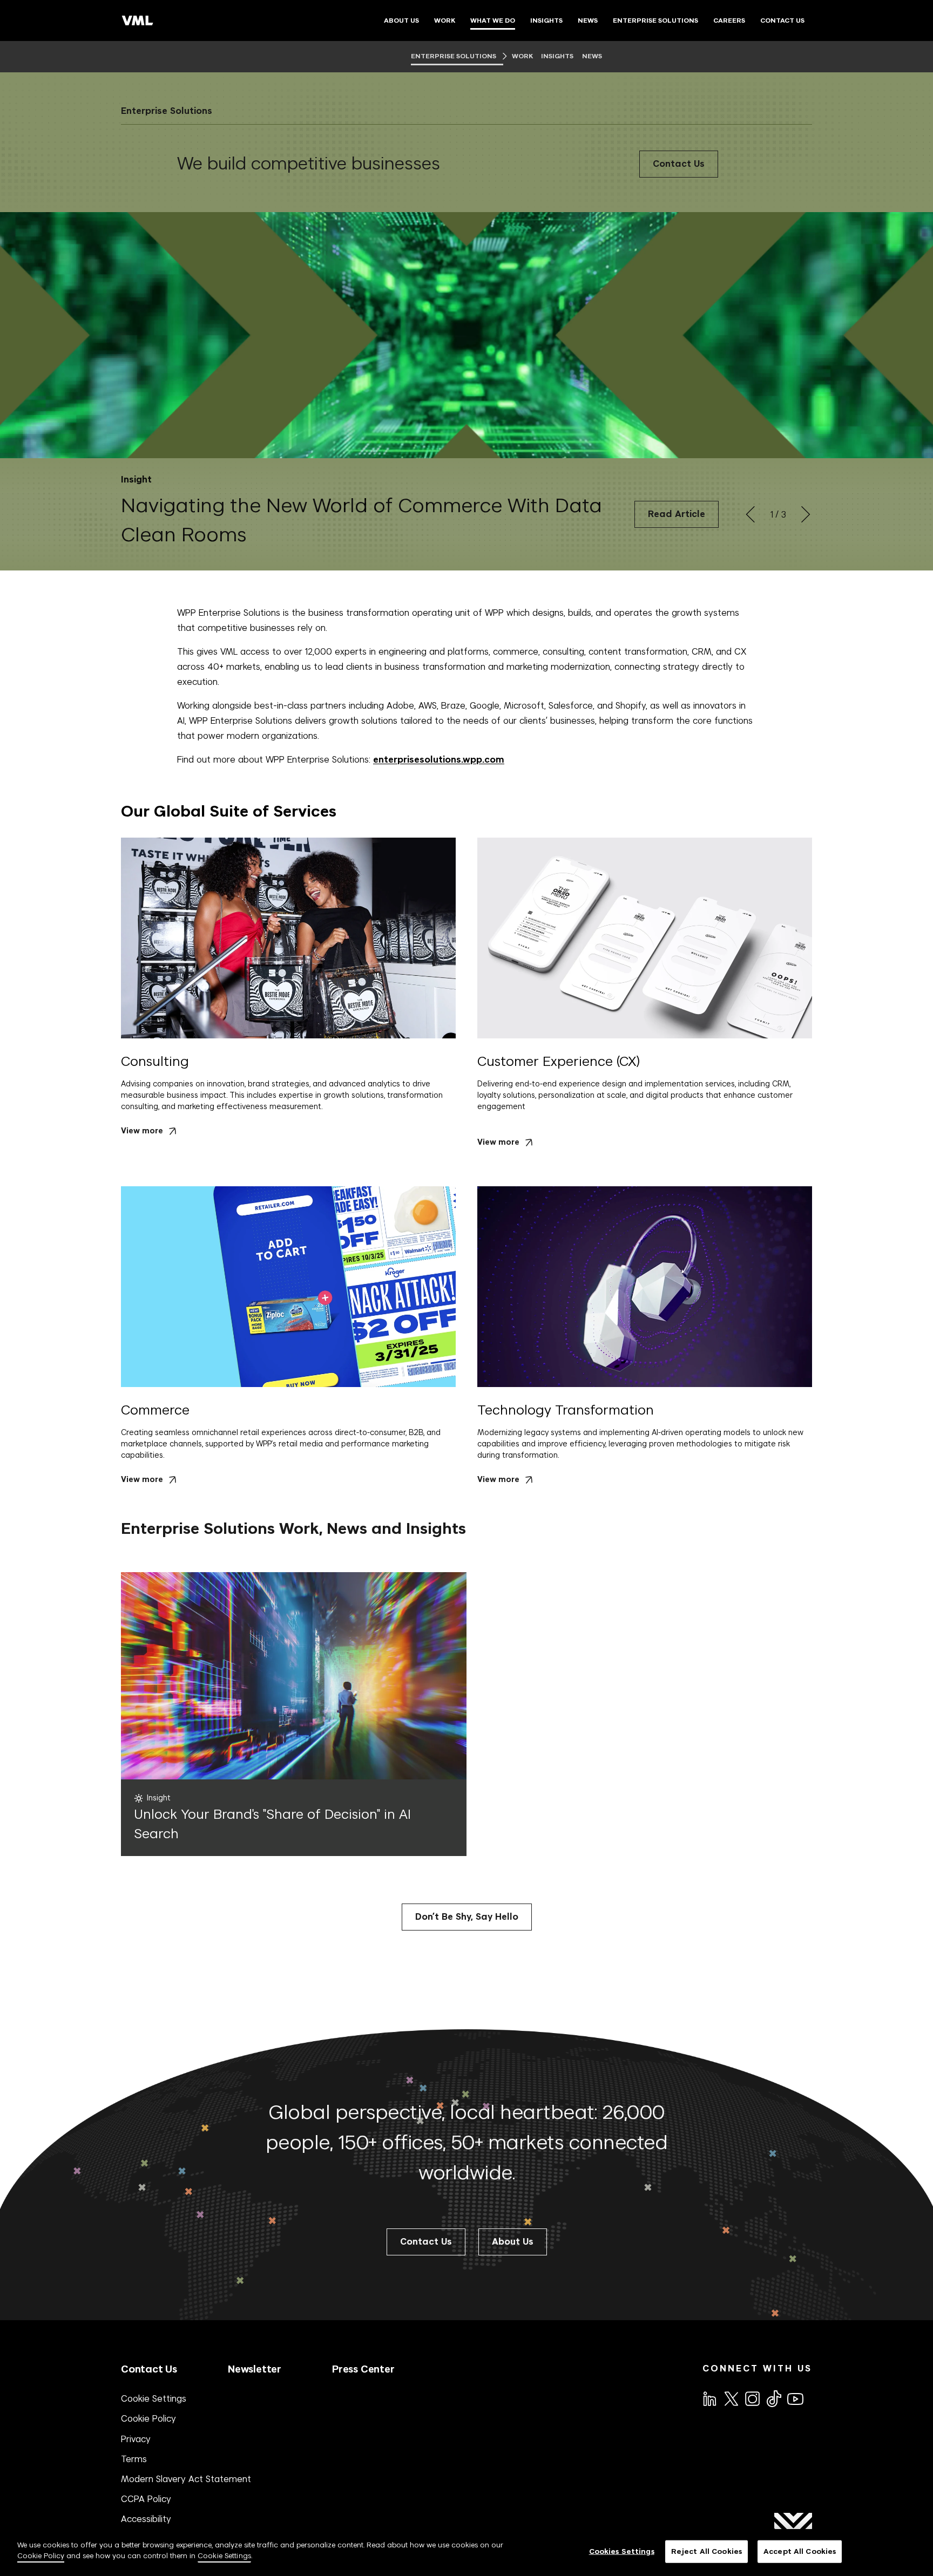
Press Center (363, 2369)
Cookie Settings (154, 2398)
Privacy (136, 2439)
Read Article (677, 514)
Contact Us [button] (426, 2242)
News (592, 56)
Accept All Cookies (800, 2551)
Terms (134, 2459)
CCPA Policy (146, 2499)
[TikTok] (773, 2398)
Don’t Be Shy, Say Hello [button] (467, 1917)
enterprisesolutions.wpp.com (439, 760)
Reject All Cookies (706, 2551)
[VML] (138, 21)
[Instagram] (752, 2398)
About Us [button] (513, 2242)
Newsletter (255, 2369)
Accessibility (146, 2519)
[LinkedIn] (709, 2398)
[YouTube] (795, 2398)
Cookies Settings (622, 2551)
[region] (466, 2553)
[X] (731, 2398)
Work (522, 56)
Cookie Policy (148, 2418)
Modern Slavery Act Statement (186, 2479)
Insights (558, 56)
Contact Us (679, 164)
